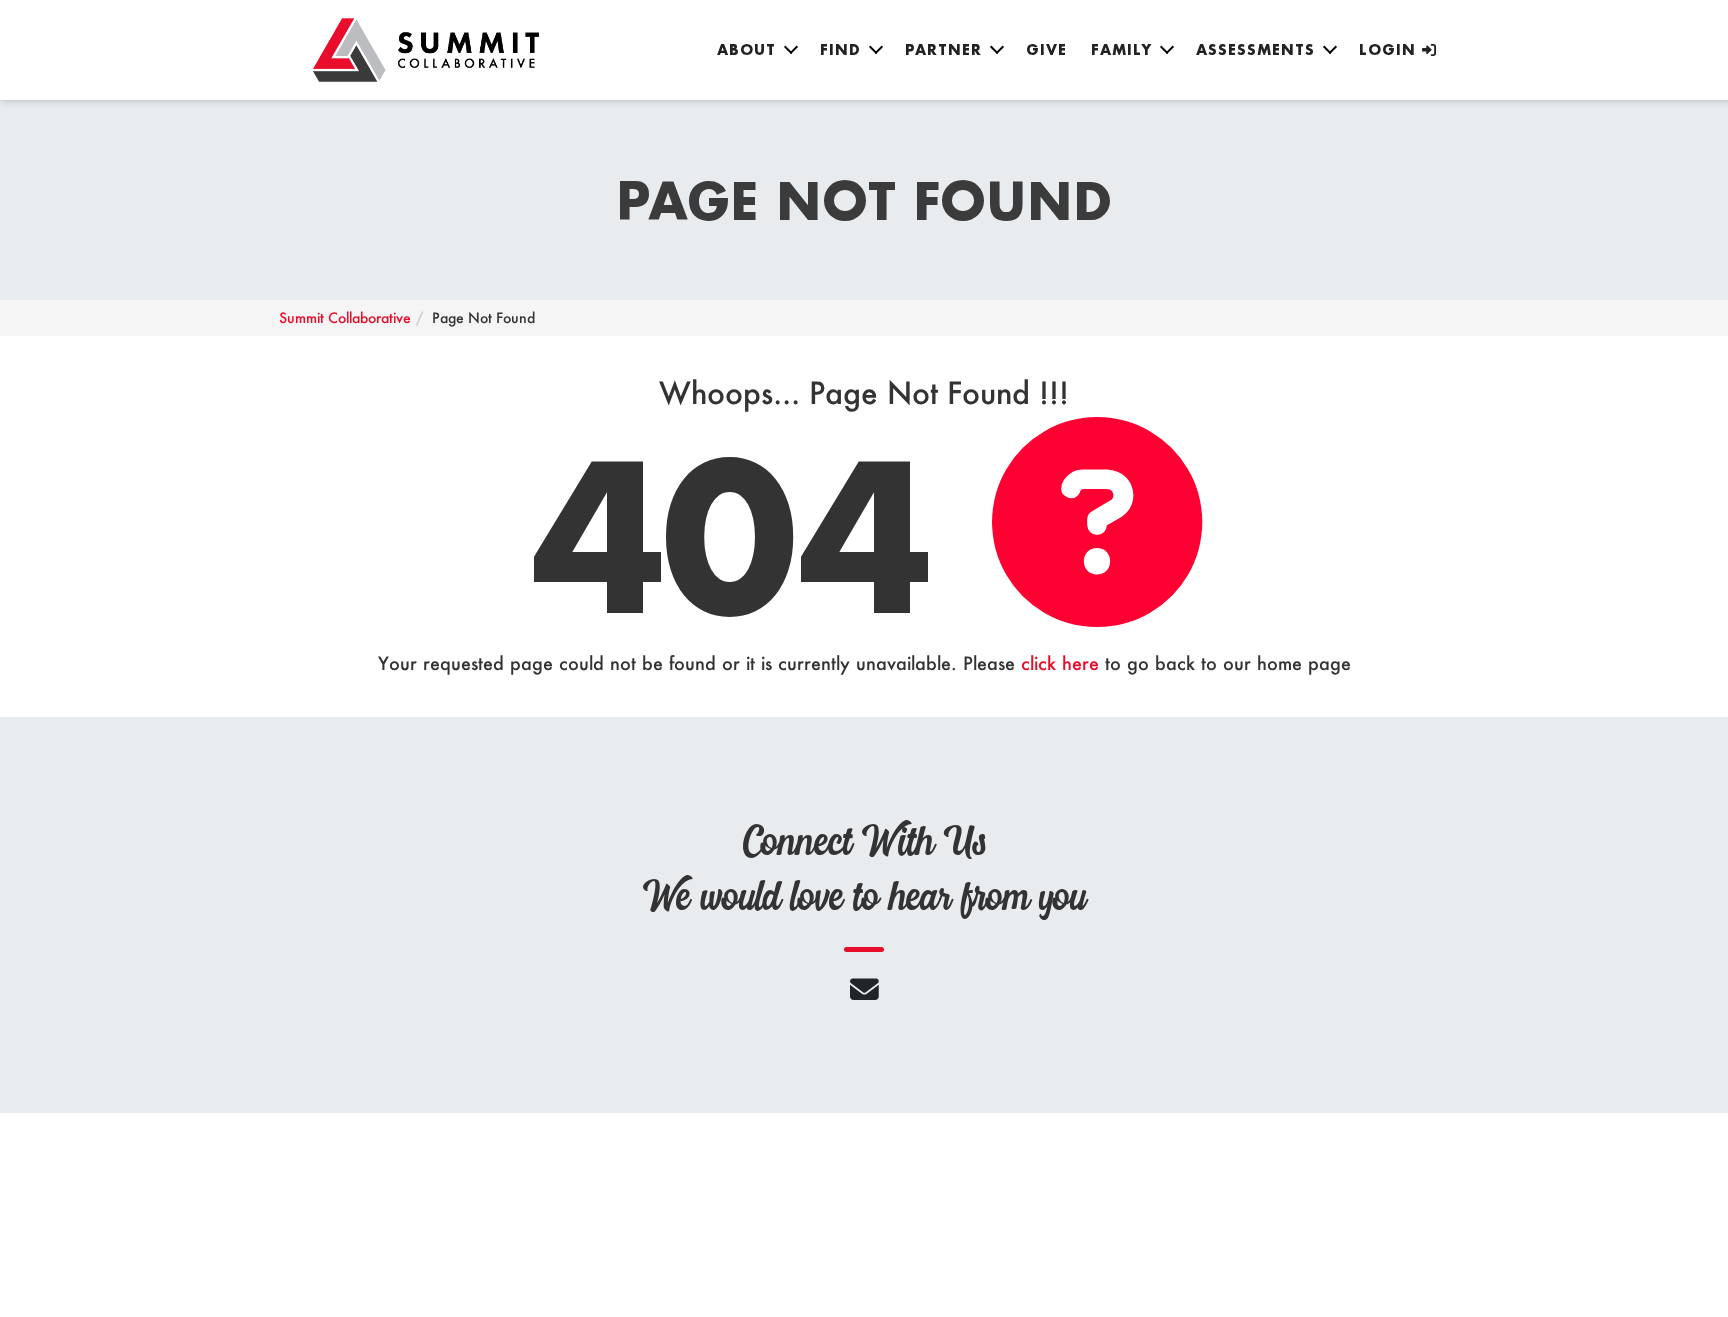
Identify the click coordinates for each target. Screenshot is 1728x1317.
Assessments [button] (1255, 49)
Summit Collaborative (345, 317)
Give (1046, 49)
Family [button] (1121, 49)
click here (1060, 663)
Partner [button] (943, 49)
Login (1390, 49)
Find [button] (840, 49)
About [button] (746, 49)
